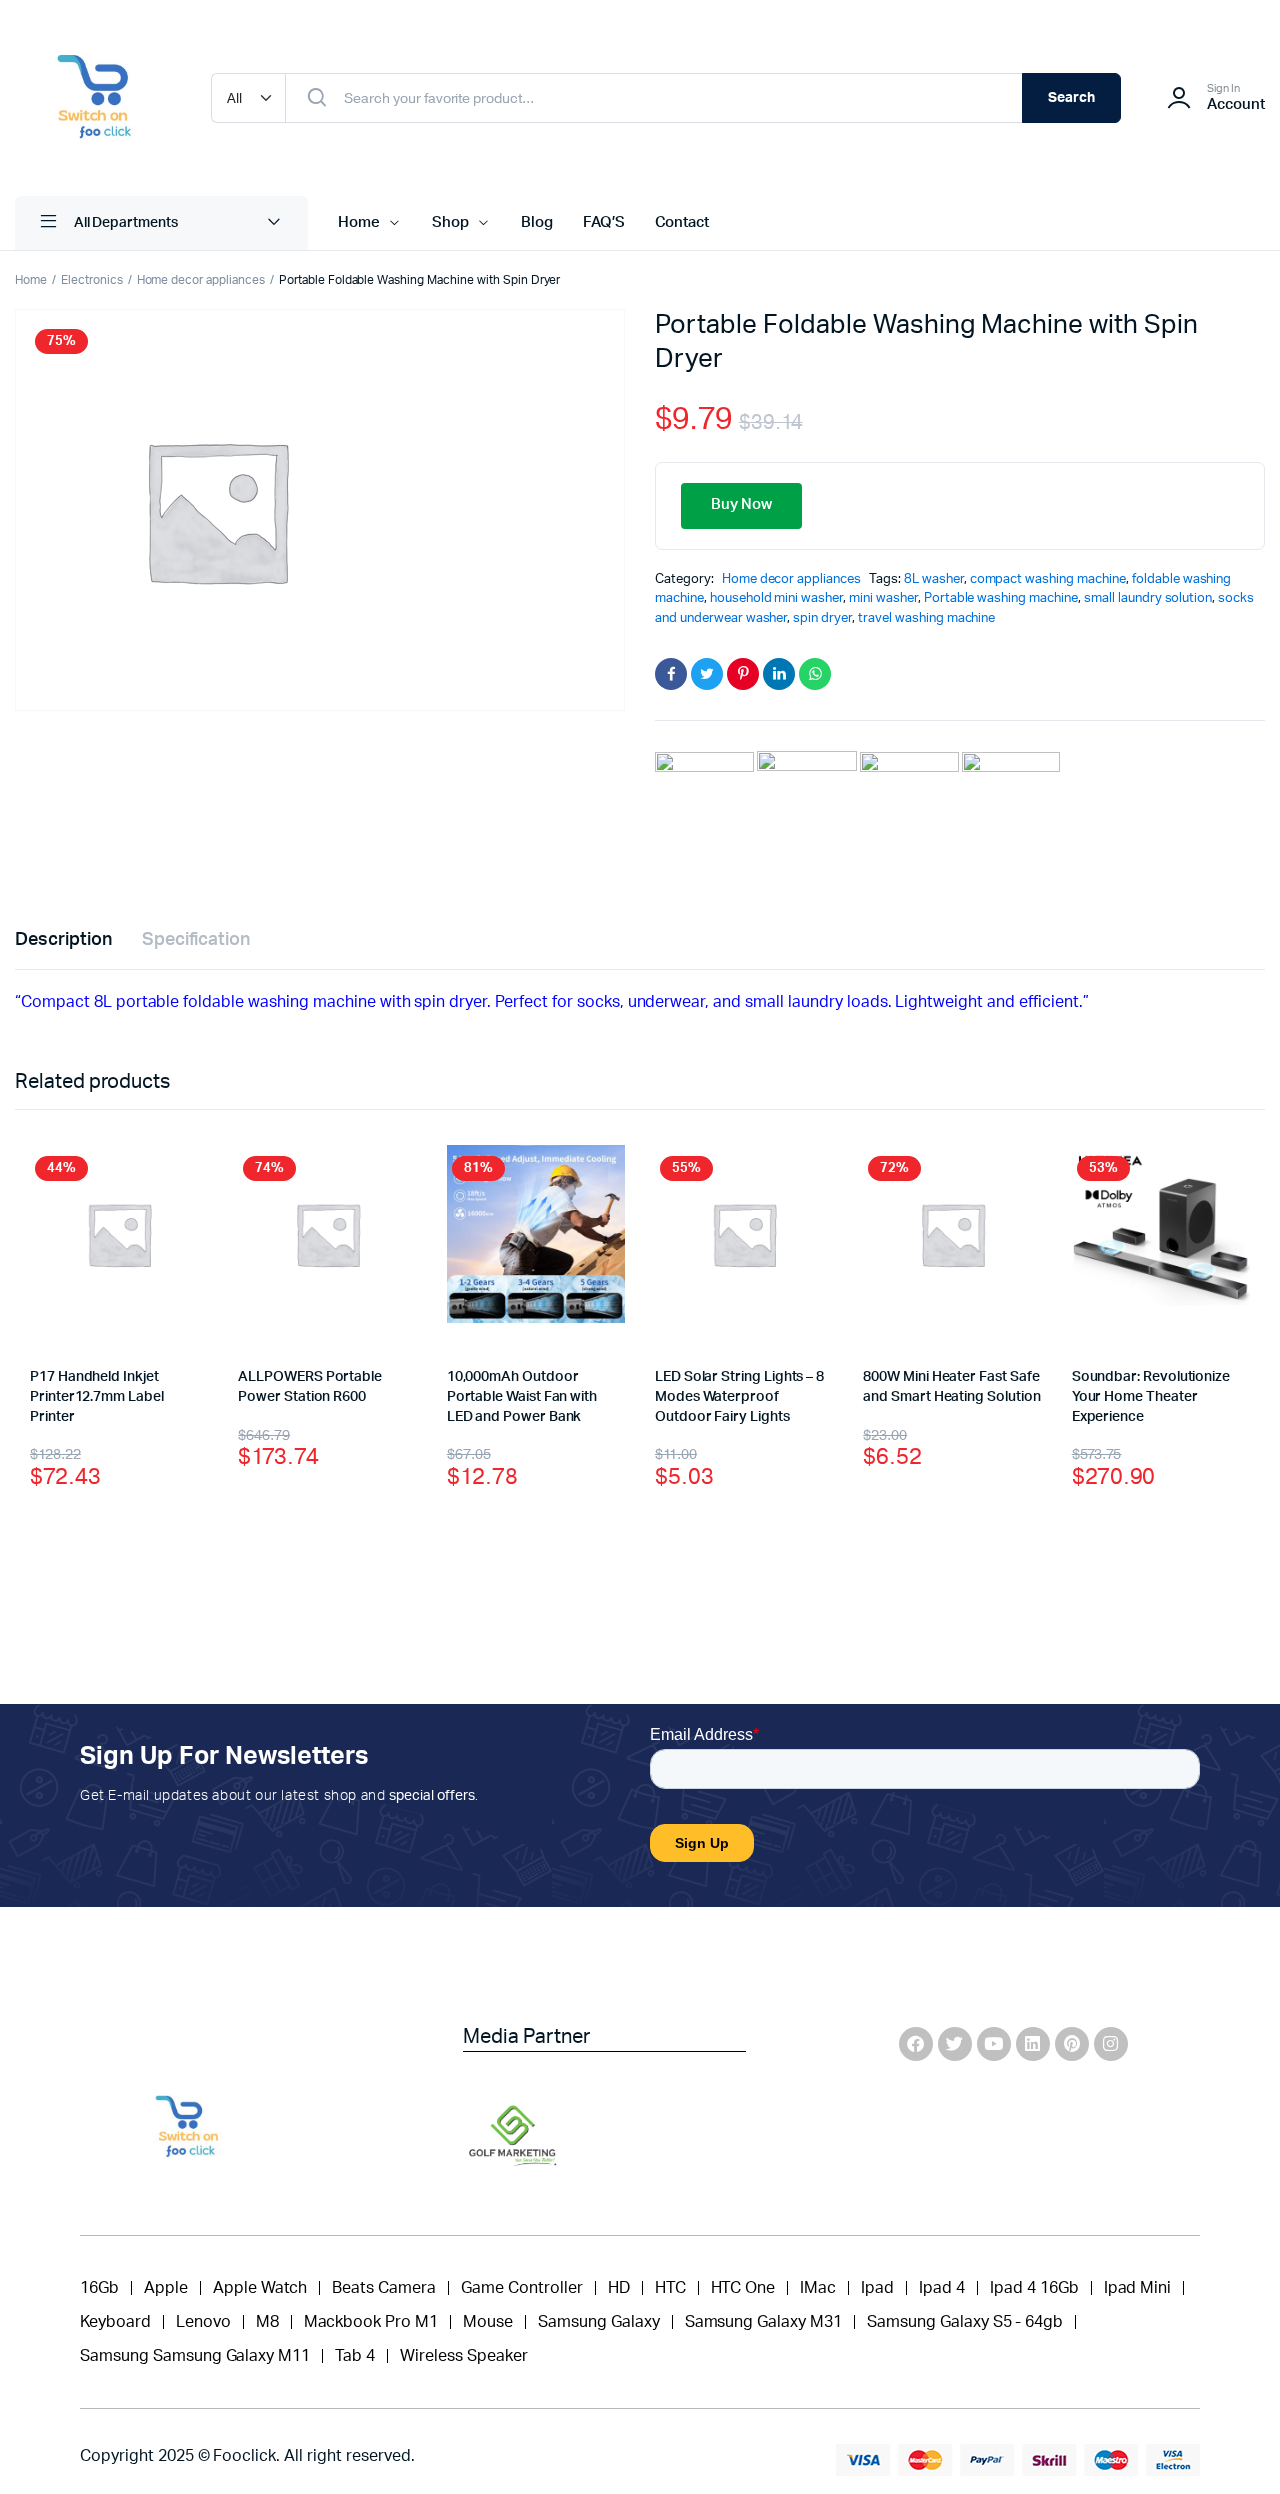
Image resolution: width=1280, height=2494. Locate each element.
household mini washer (776, 598)
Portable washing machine (1001, 598)
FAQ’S (604, 222)
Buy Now (741, 504)
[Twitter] (955, 2044)
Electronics (92, 280)
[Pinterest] (1072, 2044)
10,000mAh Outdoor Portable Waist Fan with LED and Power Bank (522, 1396)
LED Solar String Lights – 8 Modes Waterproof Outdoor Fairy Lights (739, 1396)
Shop (450, 222)
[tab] (63, 940)
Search (1071, 98)
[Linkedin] (1033, 2044)
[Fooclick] (93, 98)
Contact (682, 222)
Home (359, 222)
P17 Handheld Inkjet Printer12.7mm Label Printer (97, 1396)
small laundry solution (1148, 598)
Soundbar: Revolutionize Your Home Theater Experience (1151, 1396)
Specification (196, 940)
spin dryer (822, 618)
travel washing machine (926, 618)
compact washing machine (1048, 579)
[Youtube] (994, 2044)
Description (63, 940)
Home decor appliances (201, 280)
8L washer (934, 579)
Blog (537, 222)
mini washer (883, 598)
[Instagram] (1111, 2044)
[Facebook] (916, 2044)
